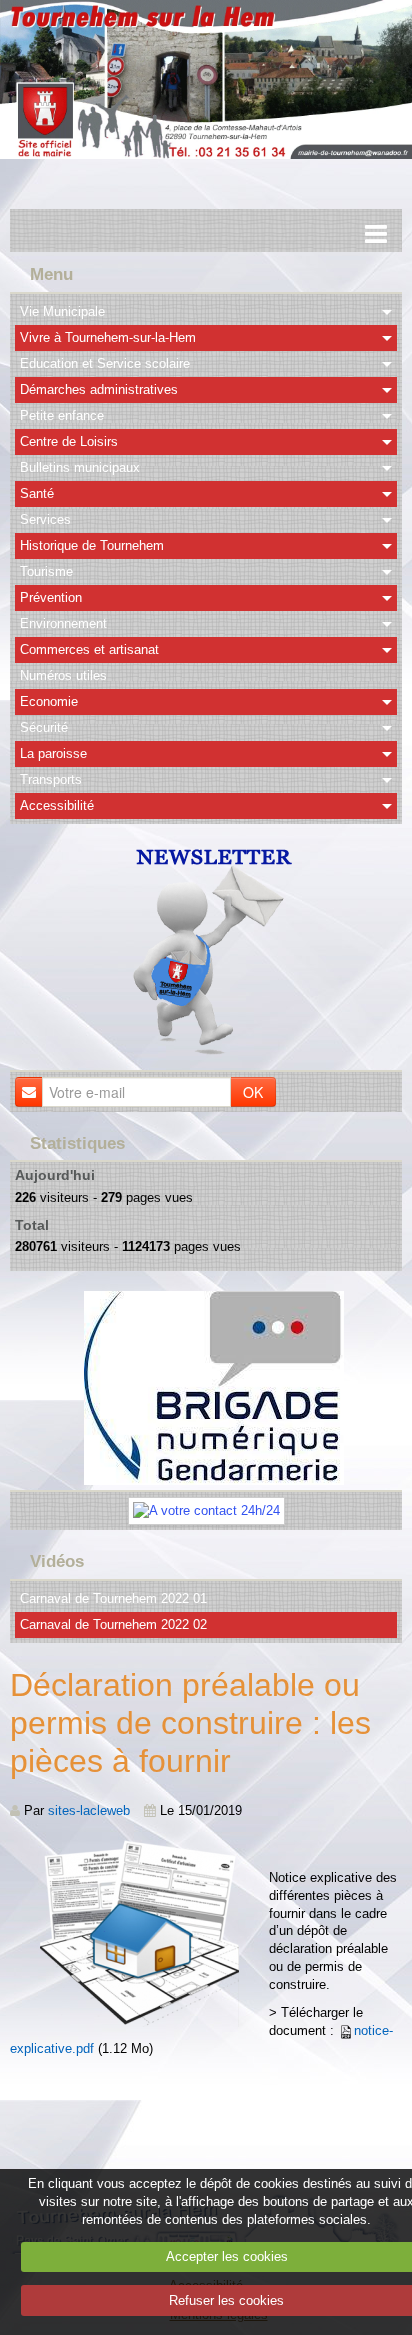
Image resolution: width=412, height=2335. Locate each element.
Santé (37, 493)
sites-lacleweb (89, 1810)
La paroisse (53, 753)
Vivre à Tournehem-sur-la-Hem (108, 337)
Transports (51, 779)
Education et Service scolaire (105, 363)
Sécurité (44, 727)
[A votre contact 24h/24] (206, 1510)
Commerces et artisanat (89, 649)
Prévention (51, 597)
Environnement (63, 623)
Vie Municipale (62, 311)
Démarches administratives (99, 389)
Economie (49, 701)
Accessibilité (57, 805)
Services (45, 519)
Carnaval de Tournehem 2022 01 (113, 1598)
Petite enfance (62, 415)
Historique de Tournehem (92, 545)
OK (253, 1092)
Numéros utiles (63, 675)
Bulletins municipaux (80, 467)
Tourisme (46, 571)
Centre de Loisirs (69, 441)
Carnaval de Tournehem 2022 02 (113, 1624)
